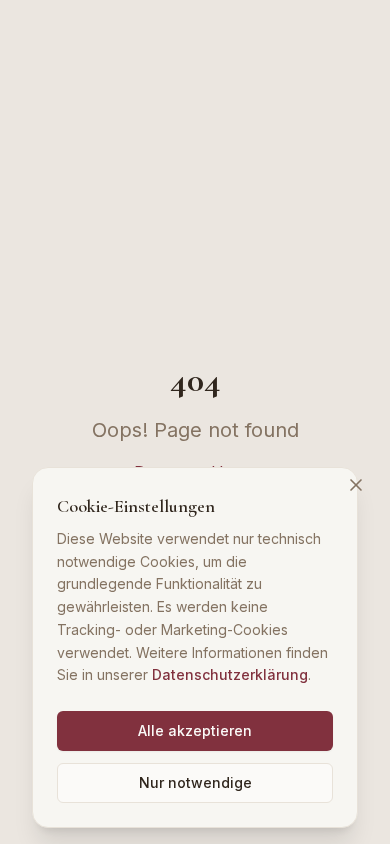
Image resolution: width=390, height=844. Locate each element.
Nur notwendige (195, 782)
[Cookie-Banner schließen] (356, 485)
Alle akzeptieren (195, 730)
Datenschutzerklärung (230, 674)
